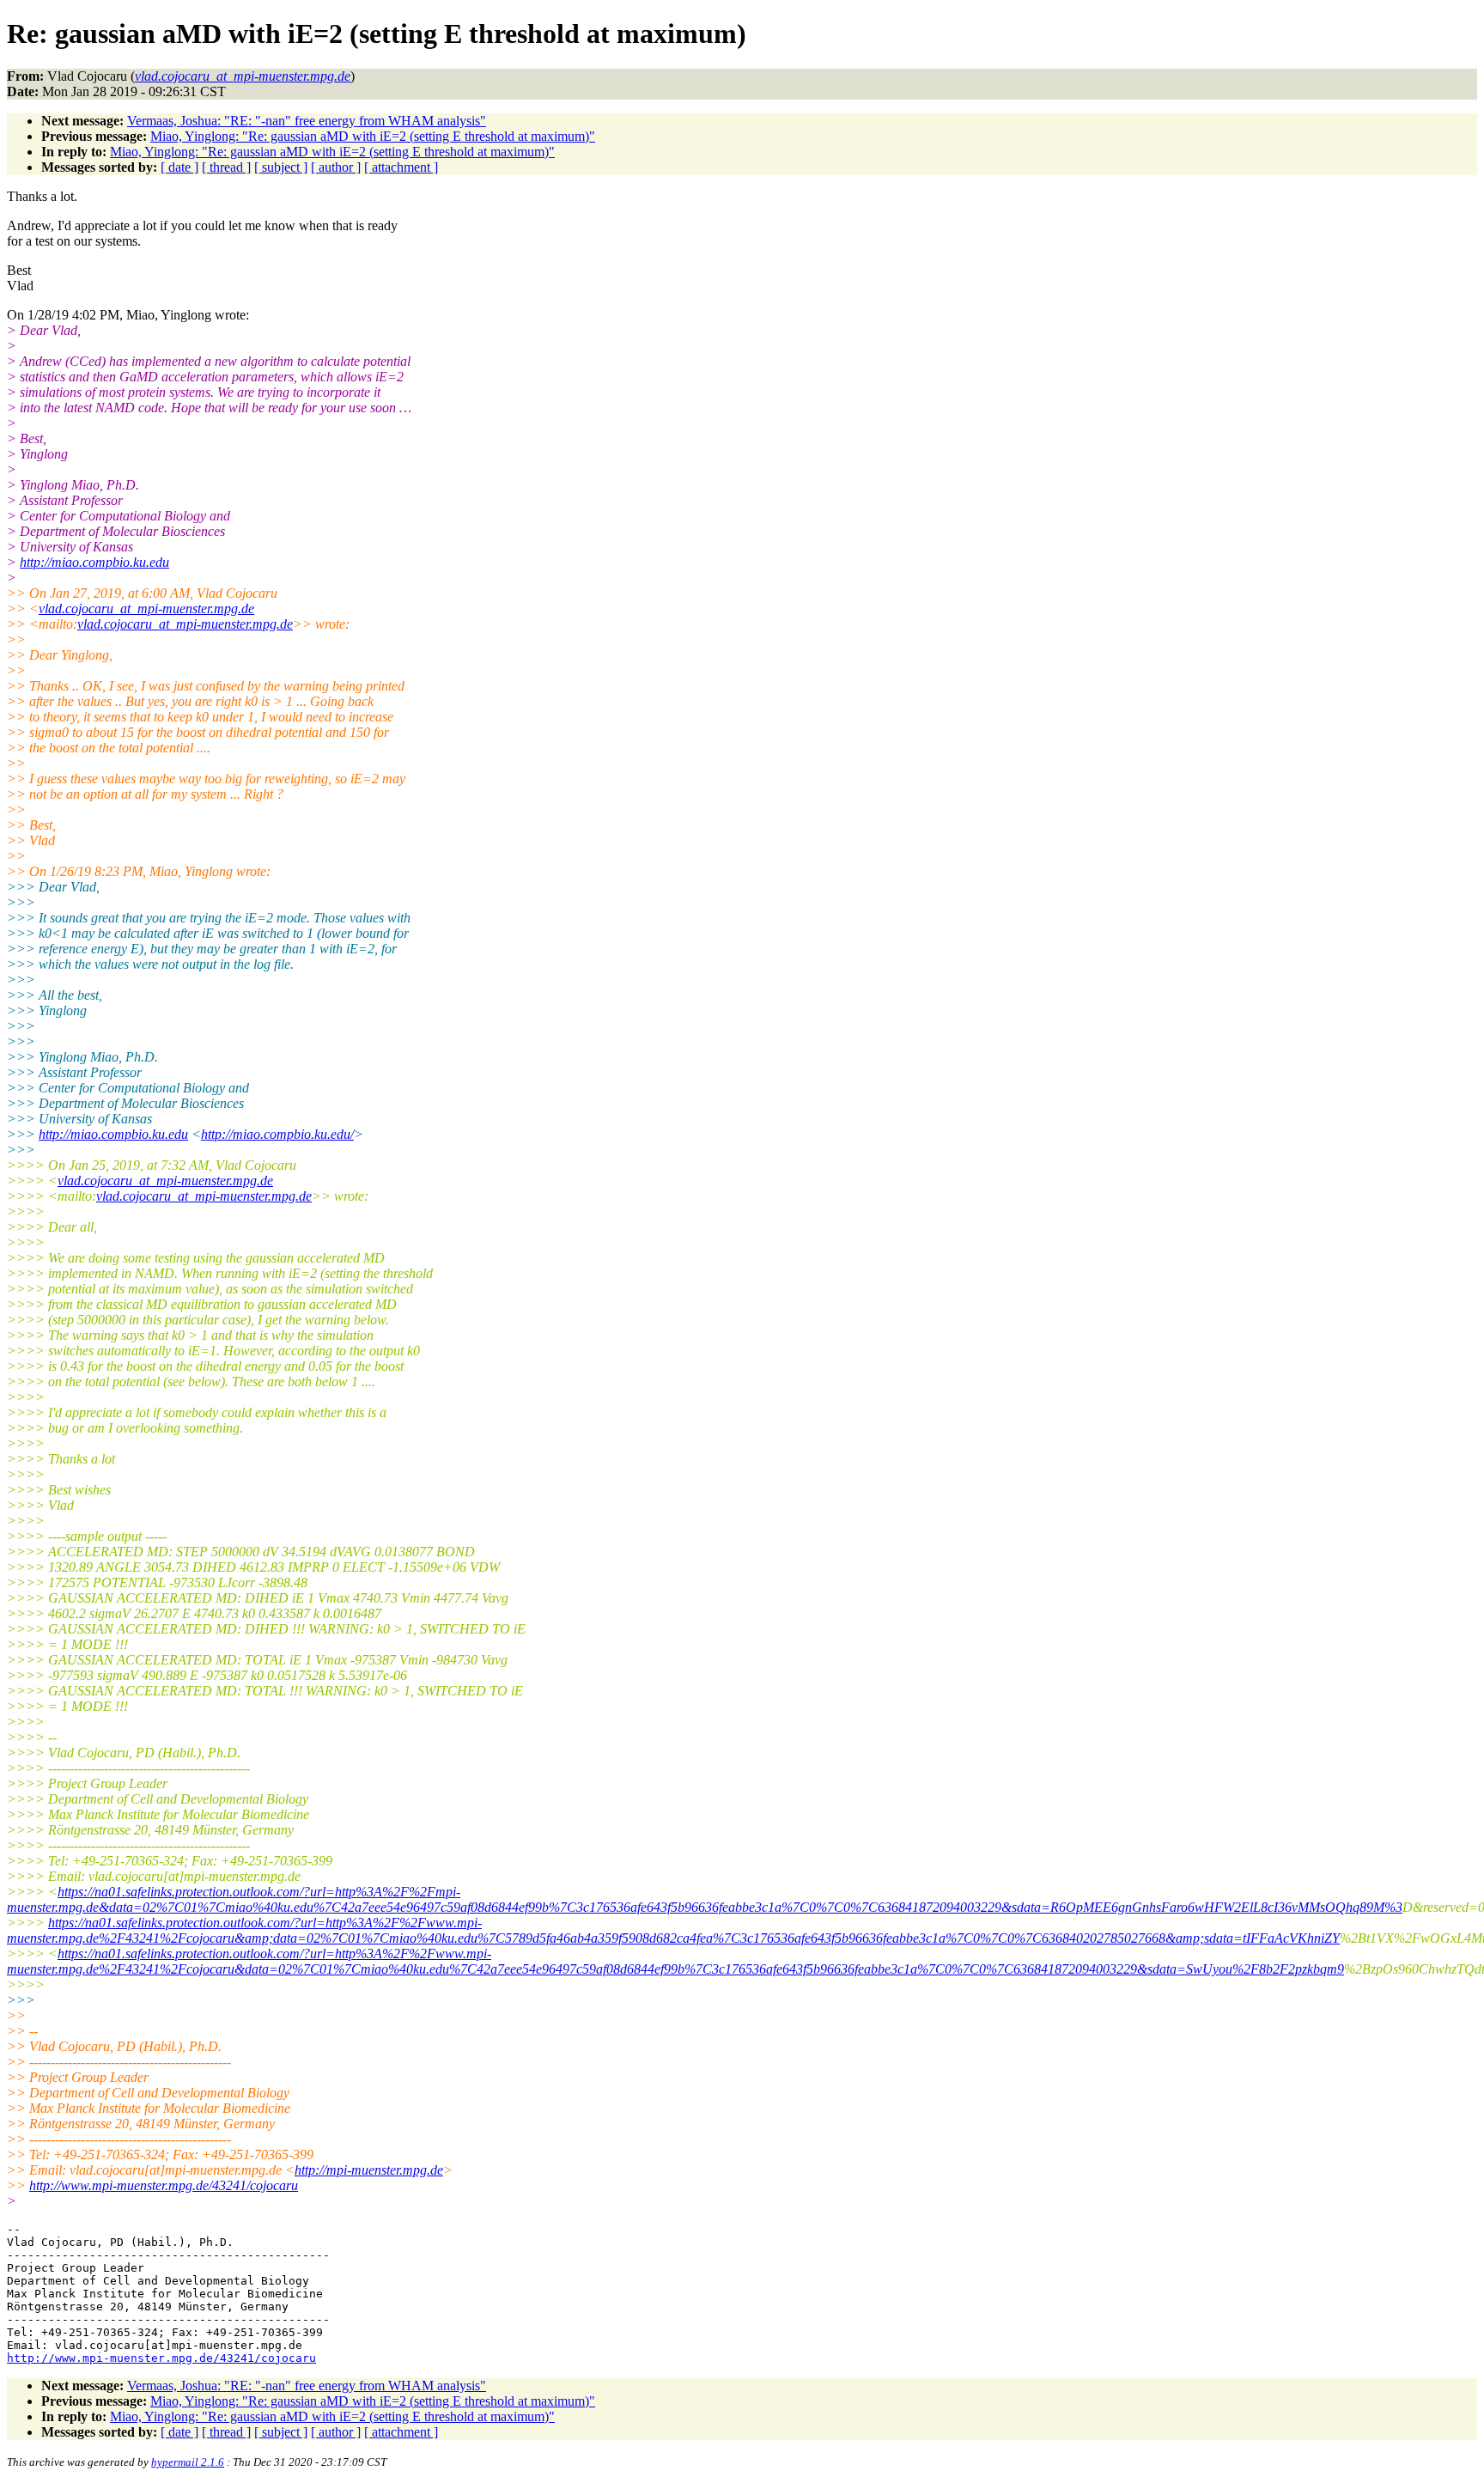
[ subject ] (281, 167)
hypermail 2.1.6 (188, 2462)
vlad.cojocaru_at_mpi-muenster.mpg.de (146, 609)
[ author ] (336, 167)
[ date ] (179, 167)
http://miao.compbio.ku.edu (94, 562)
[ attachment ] (401, 167)
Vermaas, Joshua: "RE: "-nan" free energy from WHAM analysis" (307, 121)
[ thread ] (226, 167)
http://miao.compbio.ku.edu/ (277, 1134)
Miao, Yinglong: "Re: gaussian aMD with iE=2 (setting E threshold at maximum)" (373, 136)
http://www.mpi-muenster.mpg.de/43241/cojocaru (164, 2185)
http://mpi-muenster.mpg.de (369, 2170)
